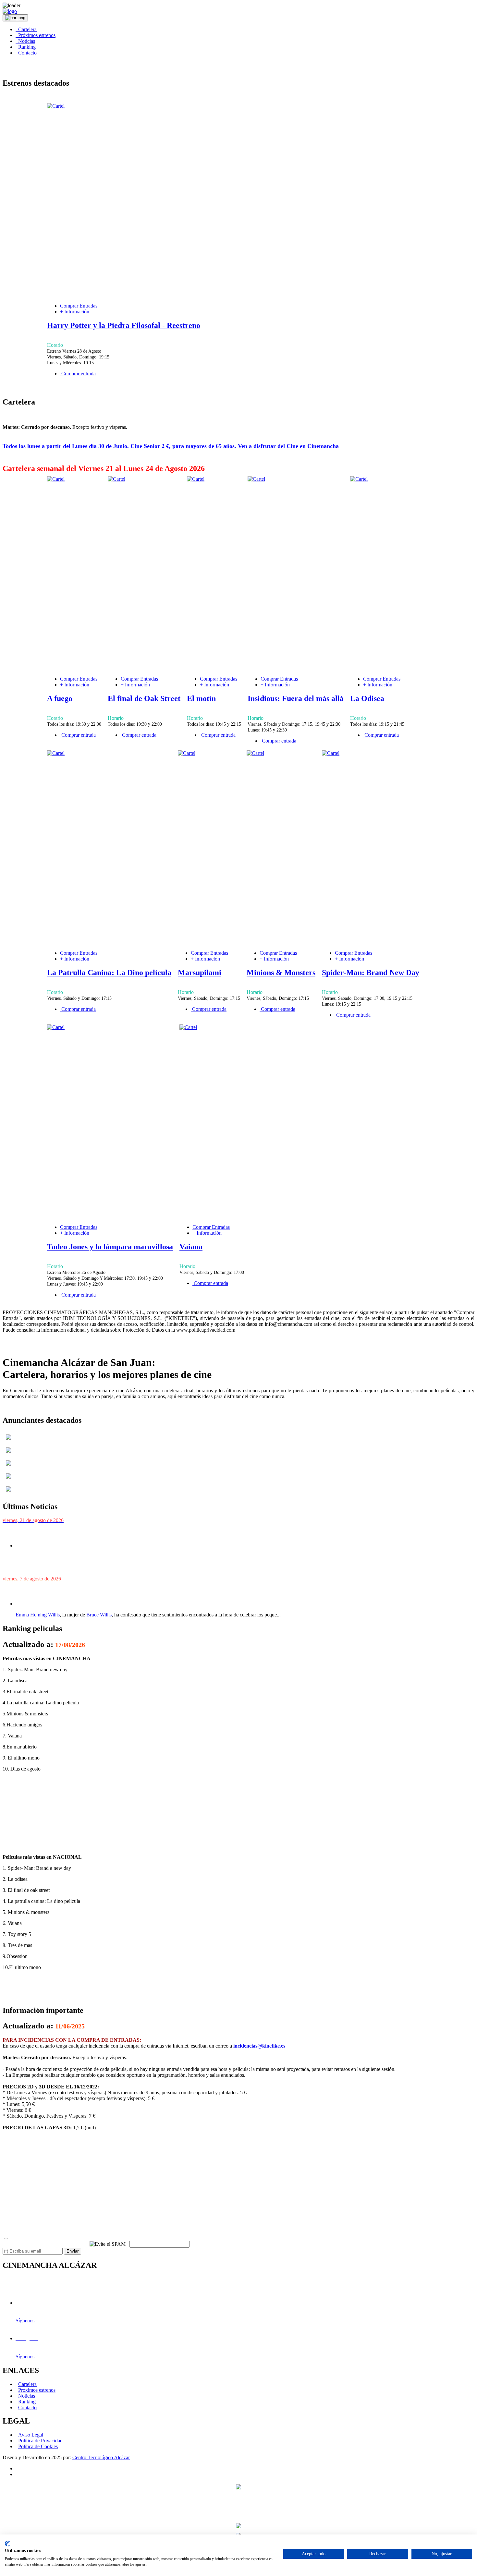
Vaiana (191, 1247)
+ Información (75, 312)
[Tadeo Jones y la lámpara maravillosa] (56, 1027)
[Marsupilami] (187, 753)
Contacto (26, 53)
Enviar (73, 2251)
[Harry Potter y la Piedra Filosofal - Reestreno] (56, 106)
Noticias (25, 41)
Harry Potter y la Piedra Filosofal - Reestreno (124, 325)
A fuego (60, 698)
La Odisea (367, 698)
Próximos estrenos (36, 35)
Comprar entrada (78, 374)
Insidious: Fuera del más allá (296, 698)
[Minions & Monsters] (255, 753)
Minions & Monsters (281, 973)
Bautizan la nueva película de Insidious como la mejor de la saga (88, 1533)
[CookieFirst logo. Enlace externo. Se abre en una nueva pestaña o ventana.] (7, 2544)
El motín (201, 698)
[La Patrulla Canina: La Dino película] (56, 753)
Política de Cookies (38, 2446)
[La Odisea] (359, 479)
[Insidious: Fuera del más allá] (256, 479)
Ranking (26, 47)
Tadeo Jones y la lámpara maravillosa (110, 1247)
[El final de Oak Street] (116, 479)
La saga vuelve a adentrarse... (56, 1568)
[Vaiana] (188, 1027)
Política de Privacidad (40, 2441)
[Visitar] (8, 1441)
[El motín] (196, 479)
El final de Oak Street (144, 698)
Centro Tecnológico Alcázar (101, 2457)
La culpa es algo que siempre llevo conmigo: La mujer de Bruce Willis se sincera (108, 1591)
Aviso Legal (31, 2435)
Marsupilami (200, 973)
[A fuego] (56, 479)
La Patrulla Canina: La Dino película (109, 973)
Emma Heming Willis (38, 1615)
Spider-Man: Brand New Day (371, 973)
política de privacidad (93, 2237)
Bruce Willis (99, 1615)
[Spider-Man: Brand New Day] (331, 753)
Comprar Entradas (79, 306)
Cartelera (26, 29)
